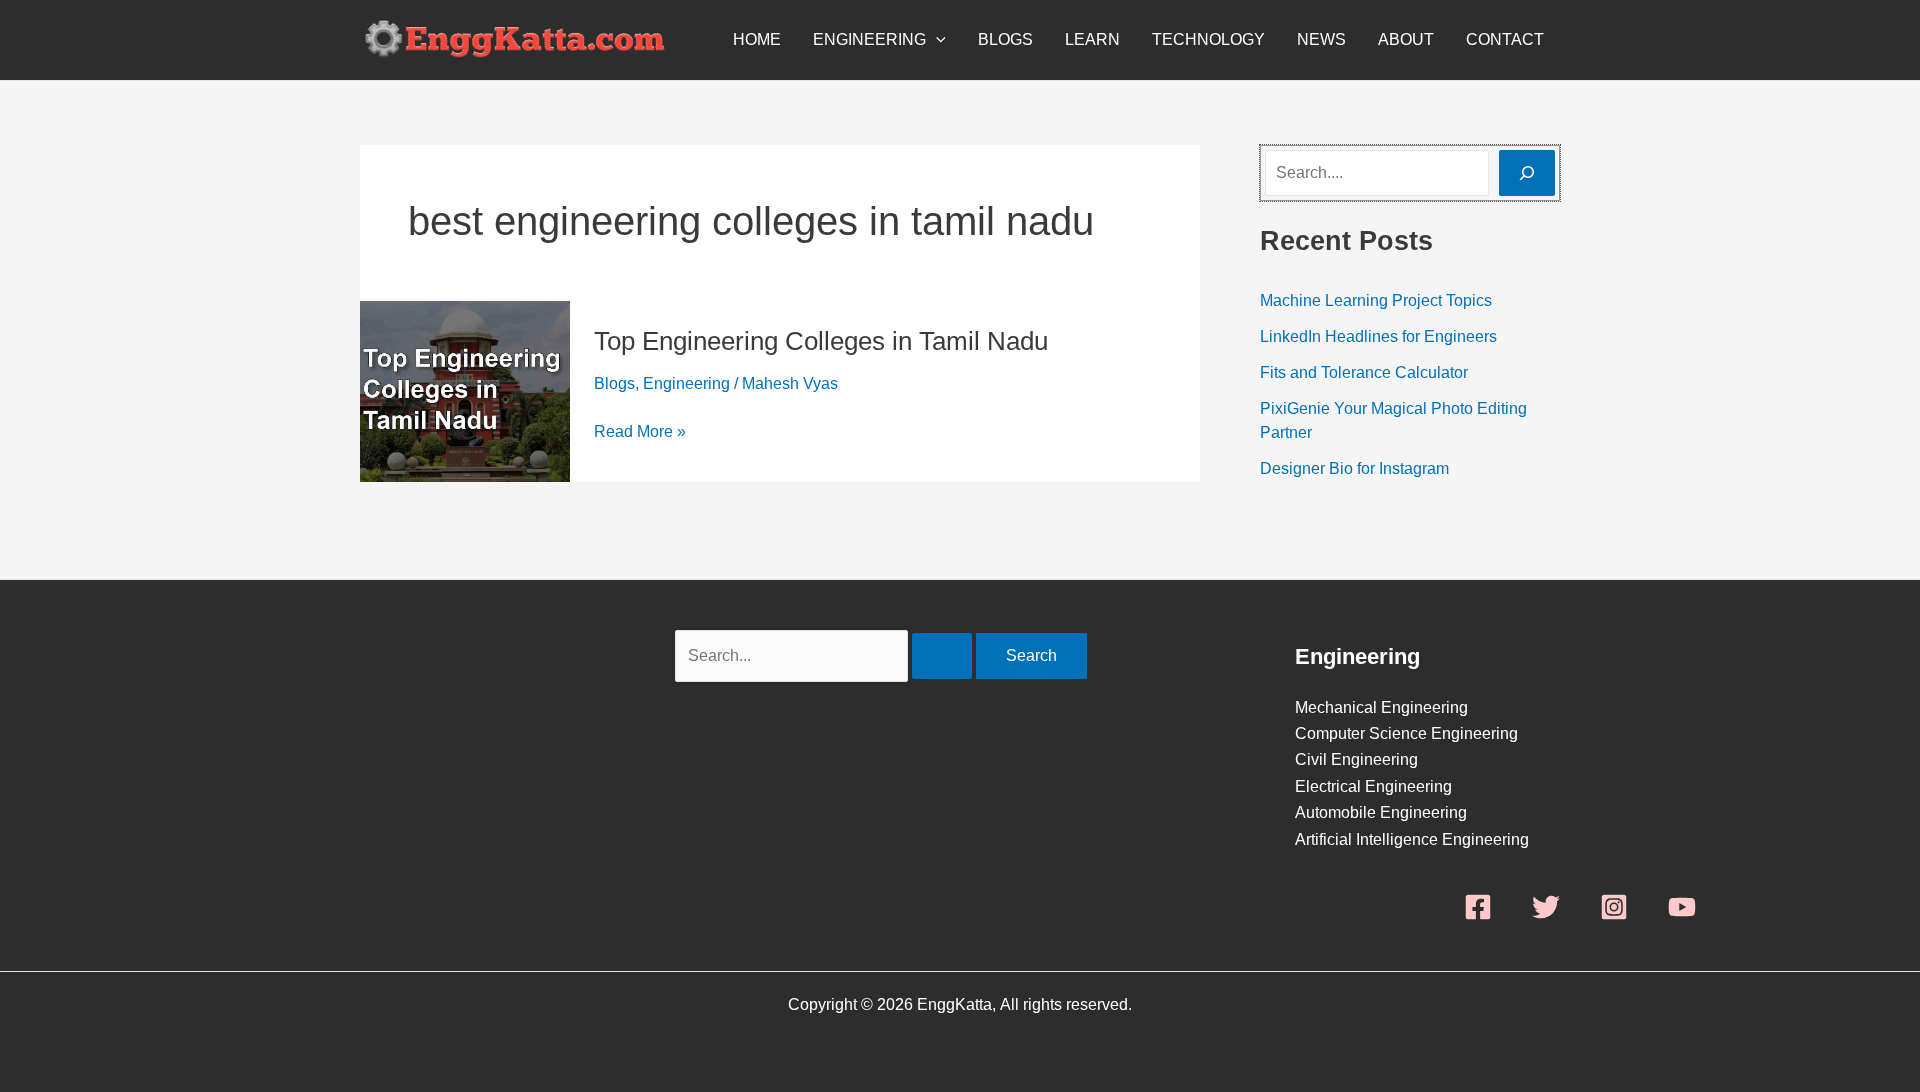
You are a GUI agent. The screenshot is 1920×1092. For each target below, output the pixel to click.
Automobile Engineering (1381, 812)
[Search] (1527, 173)
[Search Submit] (942, 656)
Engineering (869, 39)
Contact (1505, 39)
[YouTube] (1682, 907)
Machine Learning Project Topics (1376, 300)
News (1321, 39)
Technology (1208, 39)
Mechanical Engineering (1381, 707)
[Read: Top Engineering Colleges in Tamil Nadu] (465, 390)
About (1406, 39)
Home (757, 39)
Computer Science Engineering (1406, 733)
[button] (936, 40)
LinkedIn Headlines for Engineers (1378, 336)
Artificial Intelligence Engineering (1412, 839)
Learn (1092, 39)
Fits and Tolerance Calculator (1364, 372)
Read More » (640, 432)
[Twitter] (1546, 907)
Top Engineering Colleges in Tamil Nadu (821, 341)
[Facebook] (1478, 907)
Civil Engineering (1356, 759)
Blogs (1005, 39)
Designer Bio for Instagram (1354, 468)
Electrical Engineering (1373, 786)
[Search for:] (825, 655)
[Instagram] (1614, 907)
